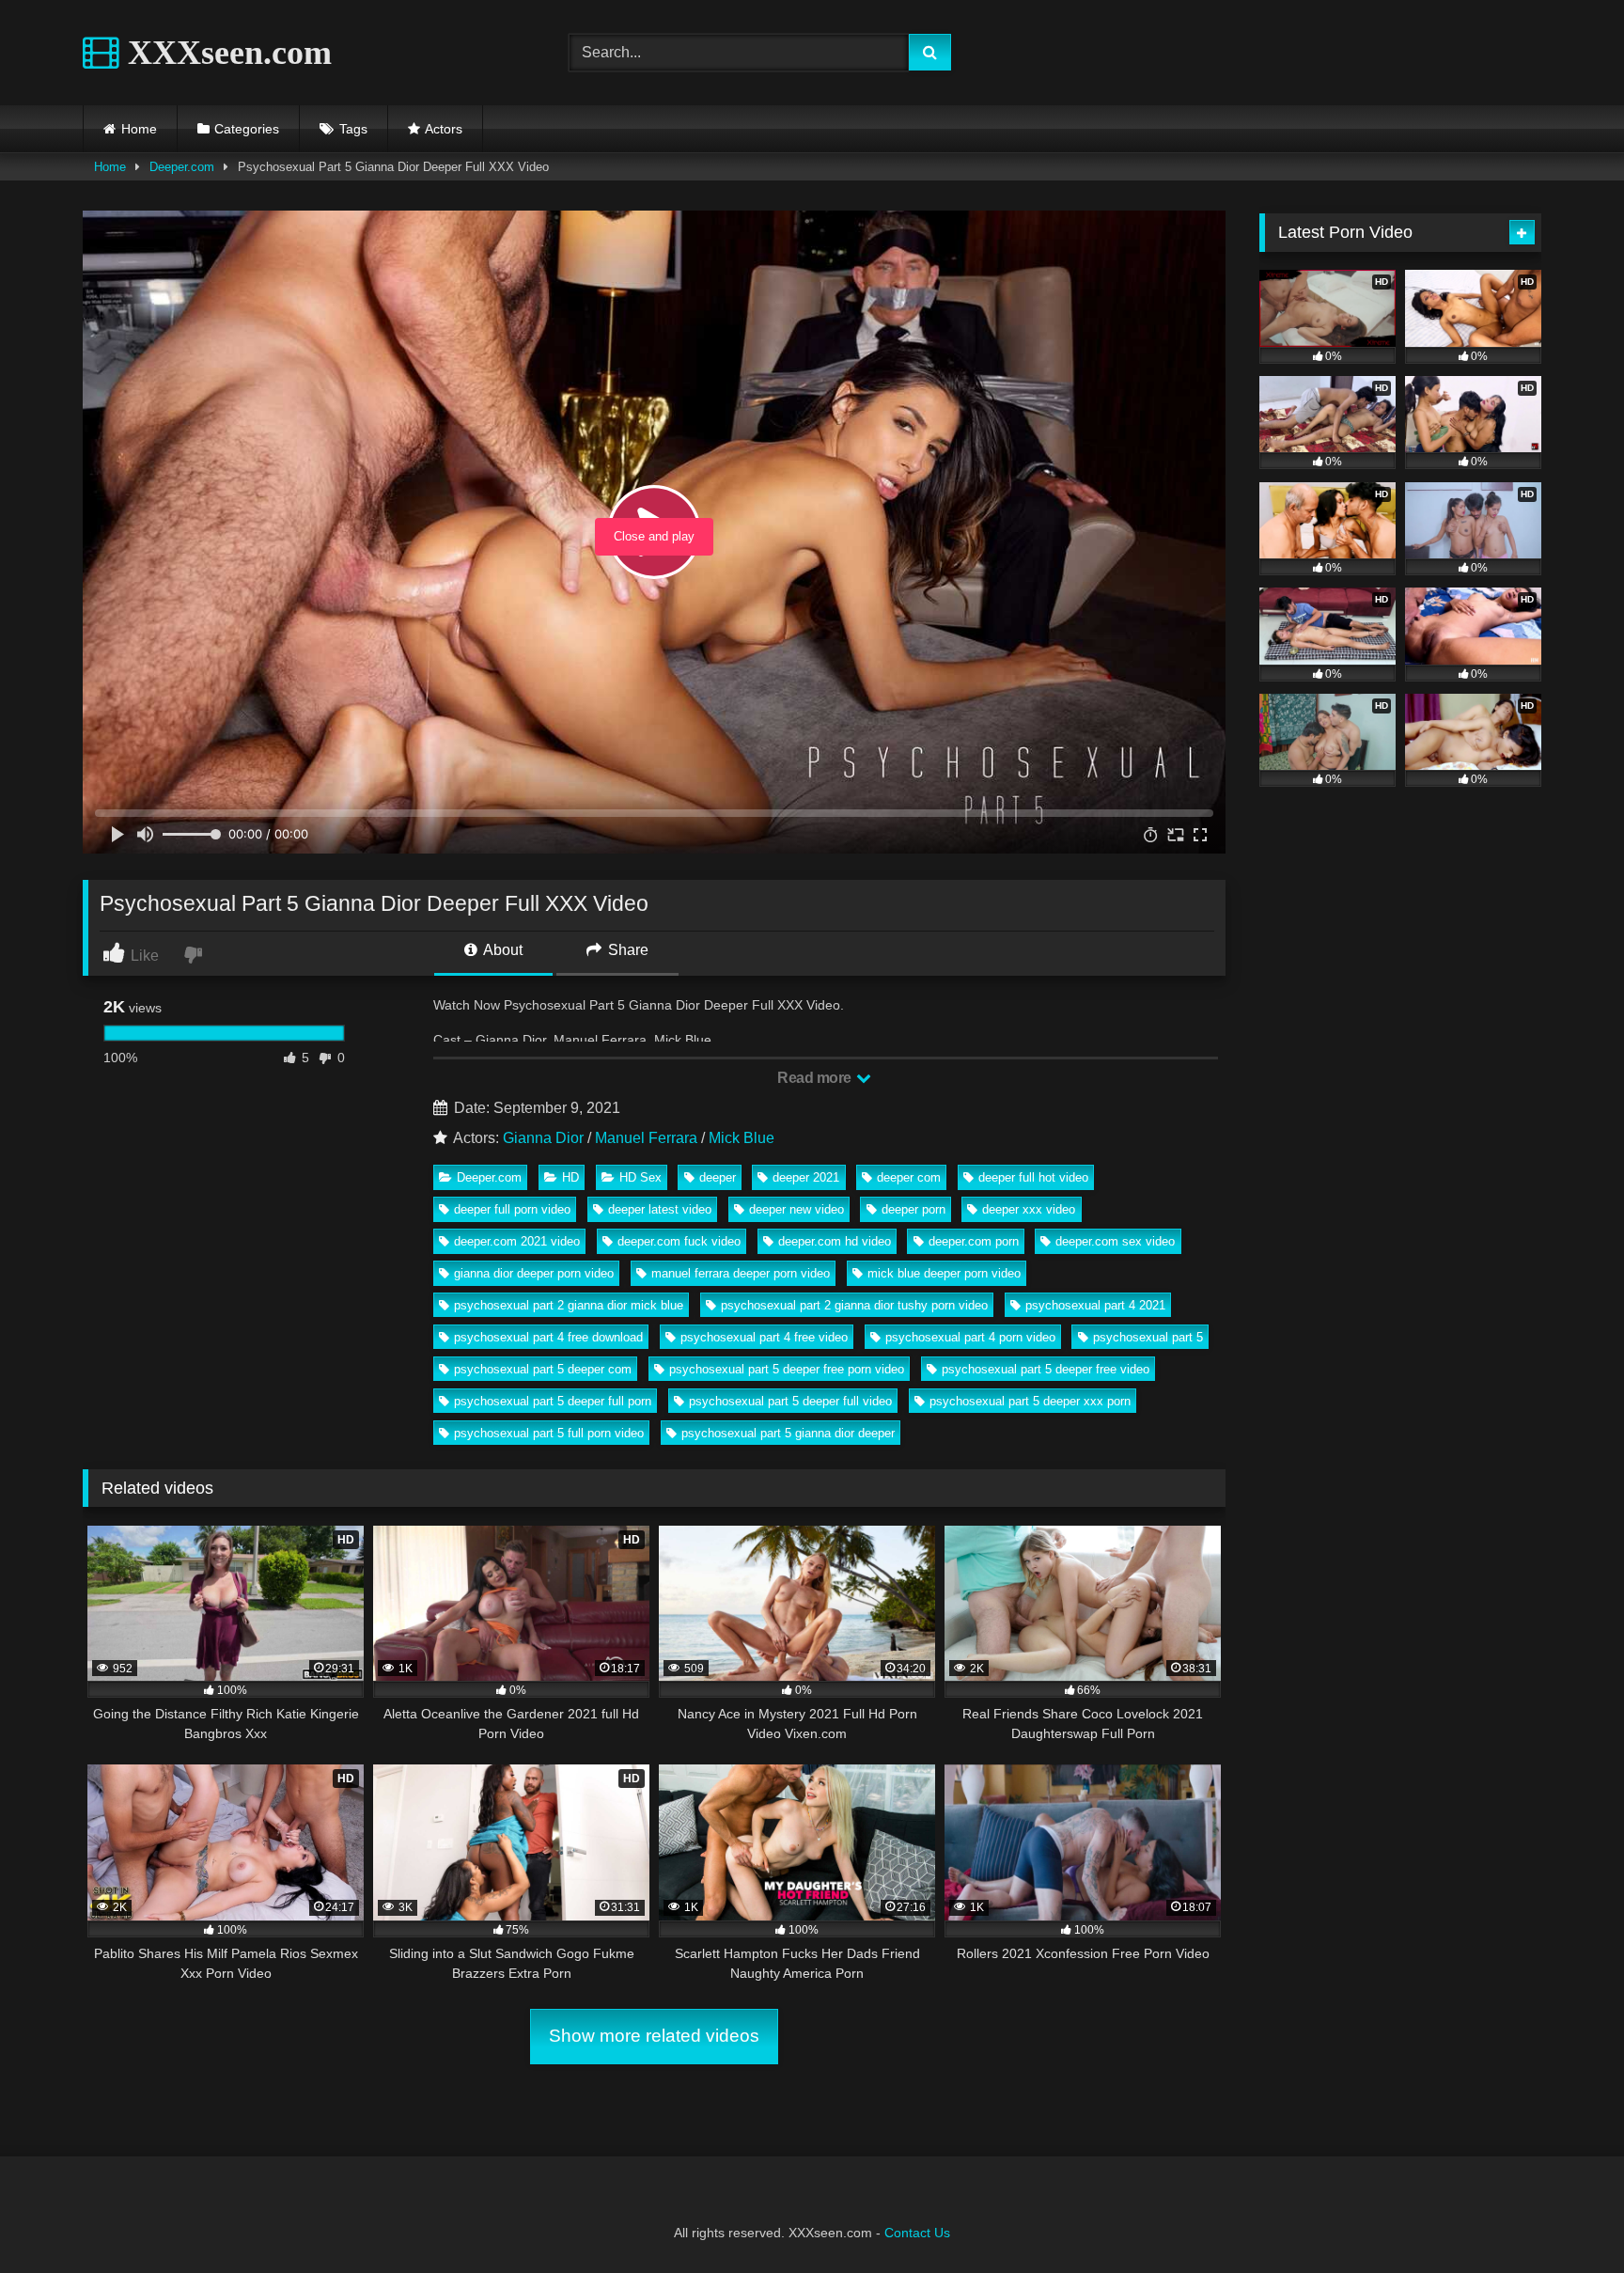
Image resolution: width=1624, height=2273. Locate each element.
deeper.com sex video (1115, 1241)
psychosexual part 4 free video (764, 1337)
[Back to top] (1566, 2217)
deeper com (909, 1177)
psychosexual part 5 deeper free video (1046, 1369)
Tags (353, 129)
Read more (816, 1078)
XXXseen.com (226, 53)
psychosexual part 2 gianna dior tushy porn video (854, 1305)
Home (139, 129)
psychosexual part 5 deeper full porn (553, 1401)
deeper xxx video (1029, 1209)
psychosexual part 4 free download (548, 1337)
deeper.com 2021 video (517, 1241)
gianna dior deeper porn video (534, 1273)
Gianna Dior (543, 1138)
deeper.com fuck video (679, 1241)
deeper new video (796, 1209)
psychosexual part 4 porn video (970, 1337)
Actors (444, 129)
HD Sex (640, 1177)
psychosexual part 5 (1148, 1337)
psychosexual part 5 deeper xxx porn (1030, 1401)
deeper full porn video (512, 1209)
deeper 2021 (806, 1177)
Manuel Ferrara (646, 1138)
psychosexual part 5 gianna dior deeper (788, 1433)
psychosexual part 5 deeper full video (790, 1401)
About (501, 950)
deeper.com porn (974, 1241)
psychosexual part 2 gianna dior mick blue (569, 1305)
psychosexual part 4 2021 (1095, 1305)
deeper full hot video (1033, 1177)
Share (626, 950)
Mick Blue (742, 1138)
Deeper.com (182, 167)
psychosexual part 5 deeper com (543, 1369)
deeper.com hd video (835, 1241)
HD (570, 1177)
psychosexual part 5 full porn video (549, 1433)
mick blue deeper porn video (944, 1273)
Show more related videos (654, 2036)
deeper (718, 1177)
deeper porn (913, 1209)
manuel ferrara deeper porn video (741, 1273)
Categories (247, 129)
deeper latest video (660, 1209)
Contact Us (917, 2233)
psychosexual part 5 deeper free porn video (787, 1369)
